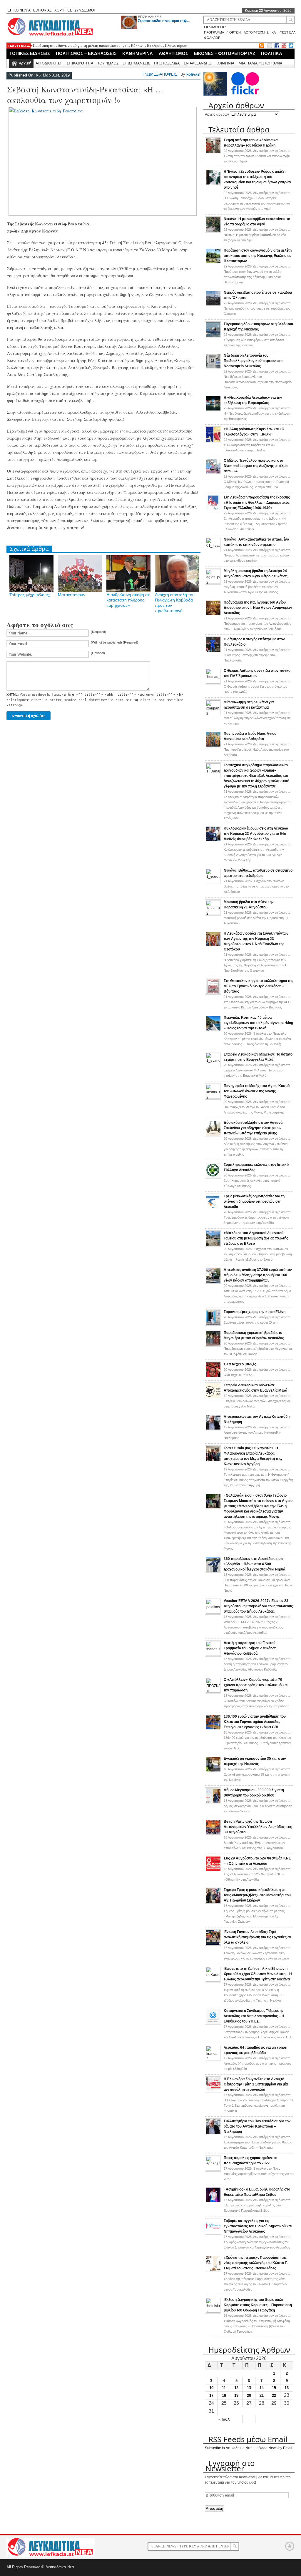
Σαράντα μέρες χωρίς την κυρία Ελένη (255, 1312)
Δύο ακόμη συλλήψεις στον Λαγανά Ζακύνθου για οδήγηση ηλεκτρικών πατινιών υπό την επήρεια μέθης (253, 1128)
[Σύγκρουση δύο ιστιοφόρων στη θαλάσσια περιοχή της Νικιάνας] (213, 337)
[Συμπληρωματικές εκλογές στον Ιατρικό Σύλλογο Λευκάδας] (213, 1177)
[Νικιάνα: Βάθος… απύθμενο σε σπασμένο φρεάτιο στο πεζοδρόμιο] (213, 882)
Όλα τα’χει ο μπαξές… (242, 1364)
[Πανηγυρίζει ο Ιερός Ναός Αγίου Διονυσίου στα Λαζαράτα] (213, 746)
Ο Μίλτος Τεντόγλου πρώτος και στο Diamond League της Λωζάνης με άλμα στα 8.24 (256, 466)
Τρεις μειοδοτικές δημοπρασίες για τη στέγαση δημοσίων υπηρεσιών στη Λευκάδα (254, 1201)
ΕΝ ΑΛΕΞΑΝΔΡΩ (198, 63)
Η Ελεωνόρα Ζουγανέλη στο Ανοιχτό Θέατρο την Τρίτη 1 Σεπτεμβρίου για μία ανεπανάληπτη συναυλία (256, 2084)
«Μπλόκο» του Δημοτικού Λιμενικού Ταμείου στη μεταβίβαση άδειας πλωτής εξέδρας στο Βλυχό (256, 1238)
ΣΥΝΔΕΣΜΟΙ (85, 10)
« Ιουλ (224, 2419)
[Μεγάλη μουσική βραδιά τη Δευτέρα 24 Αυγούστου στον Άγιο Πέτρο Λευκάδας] (213, 583)
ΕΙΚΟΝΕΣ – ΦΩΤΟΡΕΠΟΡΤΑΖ (225, 53)
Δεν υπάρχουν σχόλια (257, 156)
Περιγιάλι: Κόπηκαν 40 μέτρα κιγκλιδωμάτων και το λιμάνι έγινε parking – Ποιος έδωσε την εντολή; (258, 1023)
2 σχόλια (258, 1254)
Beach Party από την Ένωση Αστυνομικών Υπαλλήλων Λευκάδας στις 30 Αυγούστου (258, 1827)
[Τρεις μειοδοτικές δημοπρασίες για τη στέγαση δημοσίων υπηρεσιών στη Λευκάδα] (213, 1209)
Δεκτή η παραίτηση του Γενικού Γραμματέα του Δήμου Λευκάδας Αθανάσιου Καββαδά (250, 1648)
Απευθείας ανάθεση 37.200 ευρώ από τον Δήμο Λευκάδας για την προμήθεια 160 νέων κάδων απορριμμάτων (258, 1275)
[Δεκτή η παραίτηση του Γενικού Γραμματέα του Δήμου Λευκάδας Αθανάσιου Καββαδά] (213, 1655)
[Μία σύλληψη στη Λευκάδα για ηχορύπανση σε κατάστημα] (213, 714)
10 (211, 2388)
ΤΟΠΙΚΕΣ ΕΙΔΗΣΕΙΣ (30, 53)
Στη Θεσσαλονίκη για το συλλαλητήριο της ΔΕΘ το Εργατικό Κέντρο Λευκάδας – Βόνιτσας (258, 986)
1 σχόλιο (256, 886)
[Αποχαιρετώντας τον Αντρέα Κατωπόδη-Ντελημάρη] (213, 1429)
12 (236, 2388)
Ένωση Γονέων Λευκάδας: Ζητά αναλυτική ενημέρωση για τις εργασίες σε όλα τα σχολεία (258, 1937)
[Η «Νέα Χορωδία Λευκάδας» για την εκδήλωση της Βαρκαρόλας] (213, 410)
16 (287, 2388)
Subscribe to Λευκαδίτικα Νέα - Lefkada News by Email (249, 2448)
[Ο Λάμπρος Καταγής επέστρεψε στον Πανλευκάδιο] (213, 652)
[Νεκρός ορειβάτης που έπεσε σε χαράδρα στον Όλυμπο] (213, 305)
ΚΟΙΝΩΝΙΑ (225, 63)
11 (224, 2388)
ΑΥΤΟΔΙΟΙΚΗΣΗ (49, 63)
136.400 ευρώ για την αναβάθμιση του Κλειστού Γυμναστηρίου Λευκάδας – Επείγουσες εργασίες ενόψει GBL (255, 1722)
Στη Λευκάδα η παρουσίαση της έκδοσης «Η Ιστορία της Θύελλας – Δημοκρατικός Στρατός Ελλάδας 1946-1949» (257, 503)
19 (236, 2395)
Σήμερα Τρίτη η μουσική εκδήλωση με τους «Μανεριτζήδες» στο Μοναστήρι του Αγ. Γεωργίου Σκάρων (257, 1895)
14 (262, 2388)
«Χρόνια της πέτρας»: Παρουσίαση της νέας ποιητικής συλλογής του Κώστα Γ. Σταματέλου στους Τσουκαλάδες (256, 2263)
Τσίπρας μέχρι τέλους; (30, 595)
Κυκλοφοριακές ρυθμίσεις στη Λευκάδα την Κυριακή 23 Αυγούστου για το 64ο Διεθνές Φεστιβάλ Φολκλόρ (256, 834)
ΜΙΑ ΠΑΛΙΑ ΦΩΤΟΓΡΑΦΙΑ (260, 63)
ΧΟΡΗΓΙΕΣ (63, 10)
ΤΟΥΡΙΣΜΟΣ (108, 63)
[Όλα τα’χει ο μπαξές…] (213, 1377)
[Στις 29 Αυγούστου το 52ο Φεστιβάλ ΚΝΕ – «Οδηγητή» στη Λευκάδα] (213, 1871)
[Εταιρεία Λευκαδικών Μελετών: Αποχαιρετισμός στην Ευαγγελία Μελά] (213, 1398)
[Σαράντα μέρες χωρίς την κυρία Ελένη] (213, 1324)
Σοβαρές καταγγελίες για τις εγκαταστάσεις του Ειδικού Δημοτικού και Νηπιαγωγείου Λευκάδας (258, 2226)
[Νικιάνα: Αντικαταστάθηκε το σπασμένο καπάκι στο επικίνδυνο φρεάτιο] (213, 551)
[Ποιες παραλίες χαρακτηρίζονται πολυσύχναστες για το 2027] (213, 2170)
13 (249, 2388)
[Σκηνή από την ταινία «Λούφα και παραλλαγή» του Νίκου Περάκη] (213, 153)
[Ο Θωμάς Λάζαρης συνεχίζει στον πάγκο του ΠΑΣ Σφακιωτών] (213, 682)
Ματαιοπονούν (72, 595)
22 (274, 2395)
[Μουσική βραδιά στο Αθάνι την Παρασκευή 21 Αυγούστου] (213, 914)
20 (249, 2395)
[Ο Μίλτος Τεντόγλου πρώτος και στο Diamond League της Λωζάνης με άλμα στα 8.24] (213, 473)
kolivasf (193, 74)
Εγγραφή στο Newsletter (230, 2466)
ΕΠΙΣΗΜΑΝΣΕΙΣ (150, 17)
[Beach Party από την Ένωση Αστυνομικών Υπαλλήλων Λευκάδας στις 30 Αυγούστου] (213, 1834)
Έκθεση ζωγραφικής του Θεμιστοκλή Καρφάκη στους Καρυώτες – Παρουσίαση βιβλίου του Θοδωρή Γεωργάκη (258, 2305)
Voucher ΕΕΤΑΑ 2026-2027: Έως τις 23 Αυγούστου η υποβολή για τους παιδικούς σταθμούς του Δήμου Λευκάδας (258, 1606)
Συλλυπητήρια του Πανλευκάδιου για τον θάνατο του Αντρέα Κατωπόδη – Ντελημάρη (257, 2126)
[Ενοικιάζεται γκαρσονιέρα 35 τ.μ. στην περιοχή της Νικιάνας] (213, 1771)
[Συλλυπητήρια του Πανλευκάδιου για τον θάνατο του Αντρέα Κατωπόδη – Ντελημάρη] (213, 2134)
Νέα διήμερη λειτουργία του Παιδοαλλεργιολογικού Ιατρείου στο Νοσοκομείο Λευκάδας (253, 361)
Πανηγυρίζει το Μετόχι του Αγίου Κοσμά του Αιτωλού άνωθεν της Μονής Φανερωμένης (257, 1091)
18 (224, 2395)
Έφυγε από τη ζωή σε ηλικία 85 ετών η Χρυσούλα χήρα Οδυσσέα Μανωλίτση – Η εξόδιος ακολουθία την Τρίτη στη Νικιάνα (258, 1974)
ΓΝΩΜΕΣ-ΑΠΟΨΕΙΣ (160, 74)
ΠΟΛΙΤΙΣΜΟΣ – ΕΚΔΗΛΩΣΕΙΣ (86, 53)
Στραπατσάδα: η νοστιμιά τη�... (164, 21)
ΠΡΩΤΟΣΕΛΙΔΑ (167, 63)
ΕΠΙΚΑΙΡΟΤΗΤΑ (80, 63)
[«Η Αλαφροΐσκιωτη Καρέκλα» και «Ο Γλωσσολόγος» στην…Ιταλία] (213, 442)
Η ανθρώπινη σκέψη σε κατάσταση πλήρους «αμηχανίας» (128, 600)
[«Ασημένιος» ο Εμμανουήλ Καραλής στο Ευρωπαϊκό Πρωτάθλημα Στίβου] (213, 2202)
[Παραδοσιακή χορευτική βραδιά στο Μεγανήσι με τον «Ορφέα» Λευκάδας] (213, 1345)
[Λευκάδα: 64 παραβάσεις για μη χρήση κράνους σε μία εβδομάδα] (213, 2059)
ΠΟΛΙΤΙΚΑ (272, 53)
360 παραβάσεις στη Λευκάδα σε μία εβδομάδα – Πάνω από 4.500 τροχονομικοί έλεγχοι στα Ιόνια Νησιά (254, 1564)
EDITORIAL (42, 10)
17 (211, 2395)
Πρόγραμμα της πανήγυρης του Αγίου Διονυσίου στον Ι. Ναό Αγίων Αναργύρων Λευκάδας (258, 608)
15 (274, 2388)
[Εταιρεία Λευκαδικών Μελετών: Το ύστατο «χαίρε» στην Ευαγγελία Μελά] (213, 1066)
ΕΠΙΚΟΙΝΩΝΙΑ (19, 10)
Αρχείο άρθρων (217, 114)
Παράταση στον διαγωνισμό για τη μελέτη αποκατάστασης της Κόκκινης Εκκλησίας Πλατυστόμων (110, 45)
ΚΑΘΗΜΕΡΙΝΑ (138, 53)
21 (262, 2395)
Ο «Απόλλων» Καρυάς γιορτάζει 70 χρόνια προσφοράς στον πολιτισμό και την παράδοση (256, 1685)
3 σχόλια (257, 1039)
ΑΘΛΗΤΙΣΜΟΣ (173, 53)
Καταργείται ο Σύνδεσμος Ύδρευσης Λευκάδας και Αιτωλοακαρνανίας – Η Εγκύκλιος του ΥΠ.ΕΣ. (254, 2016)
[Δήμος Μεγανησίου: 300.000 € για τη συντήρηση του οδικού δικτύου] (213, 1803)
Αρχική (25, 63)
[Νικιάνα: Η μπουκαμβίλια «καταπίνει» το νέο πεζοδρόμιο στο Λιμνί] (213, 232)
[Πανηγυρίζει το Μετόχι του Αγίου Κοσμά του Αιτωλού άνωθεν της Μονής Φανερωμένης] (213, 1098)
